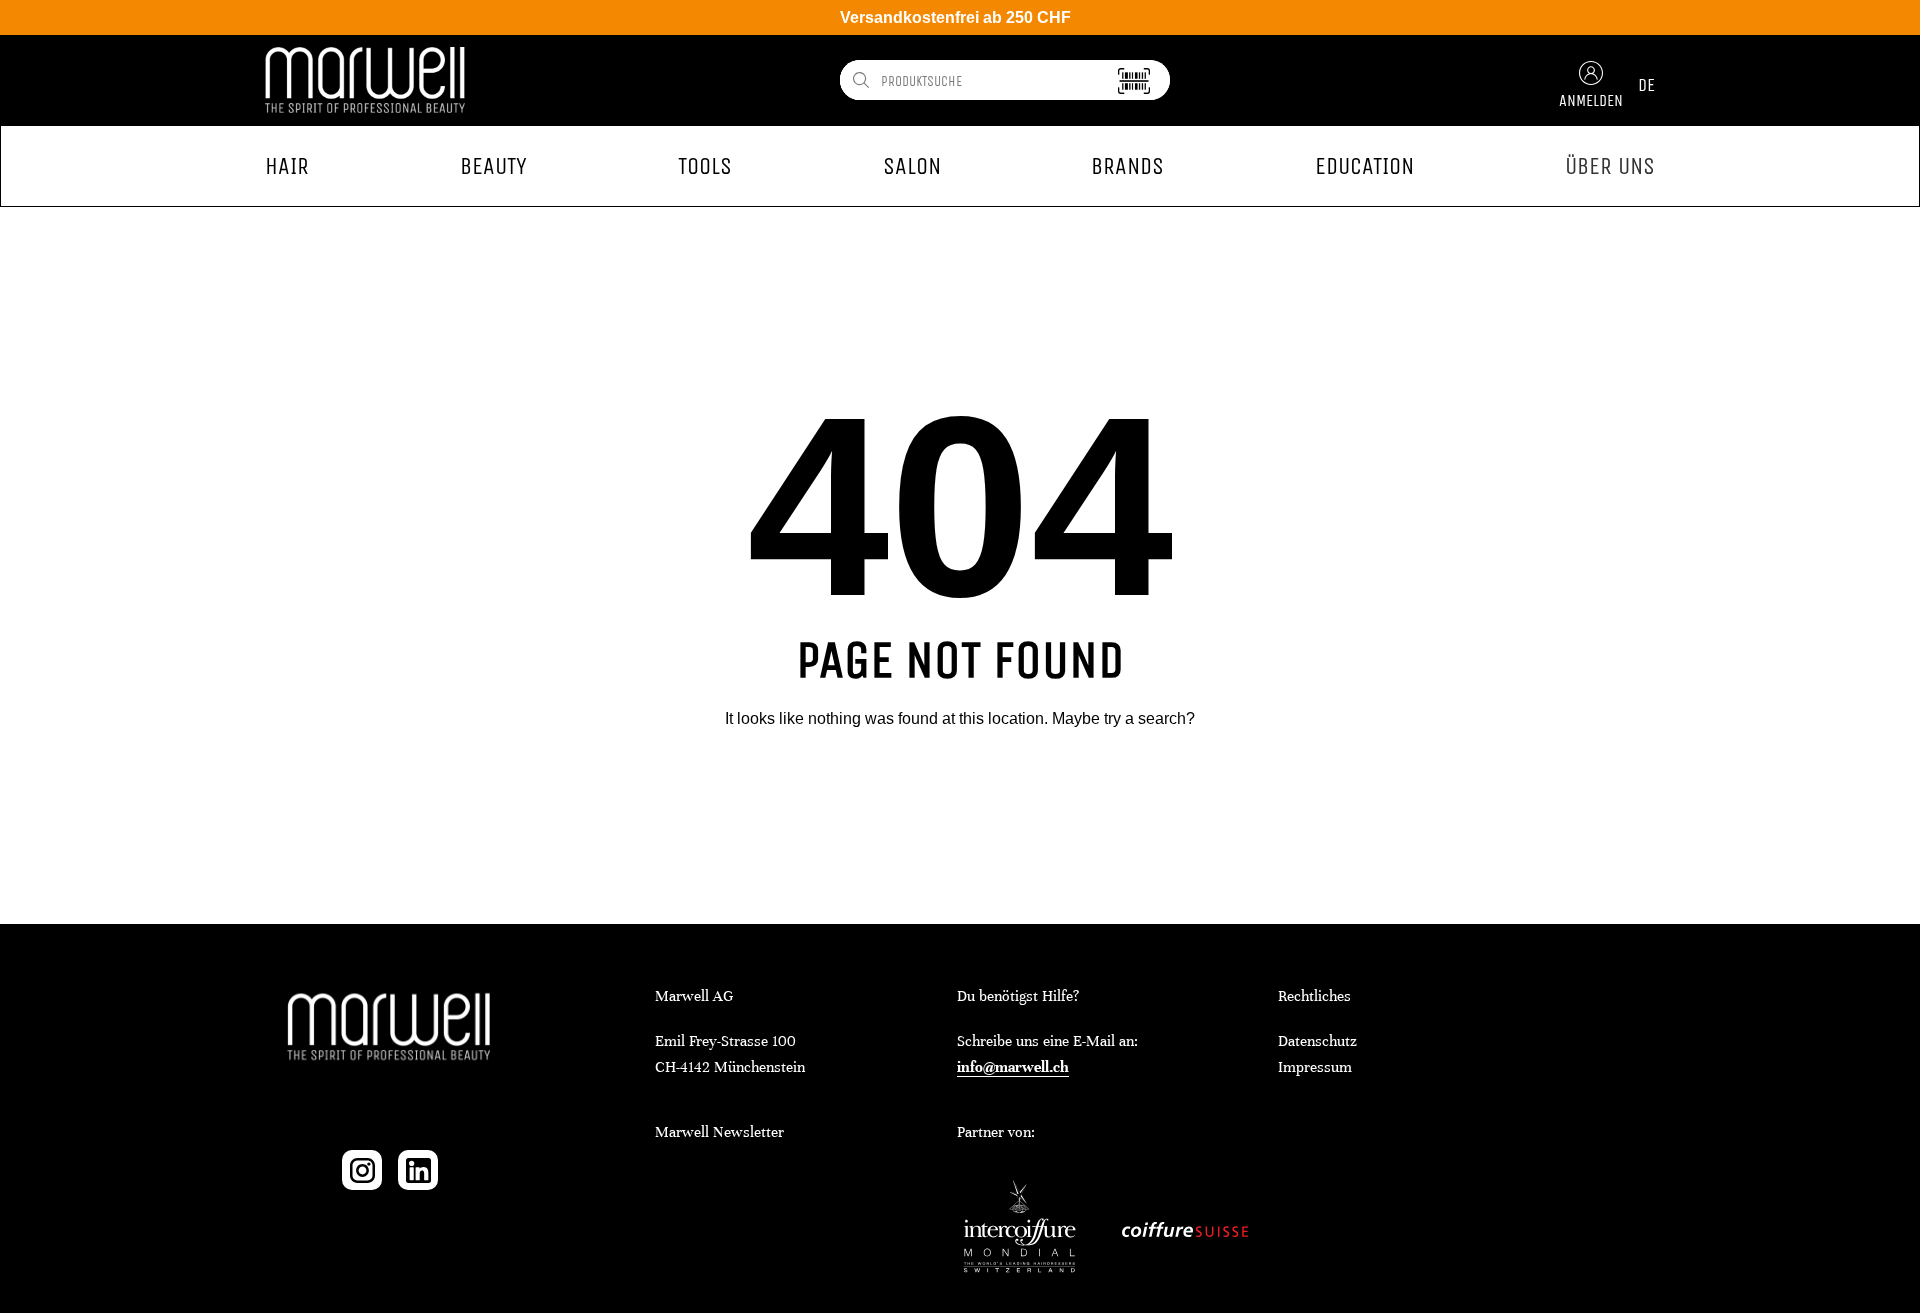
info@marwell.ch (1013, 1067)
